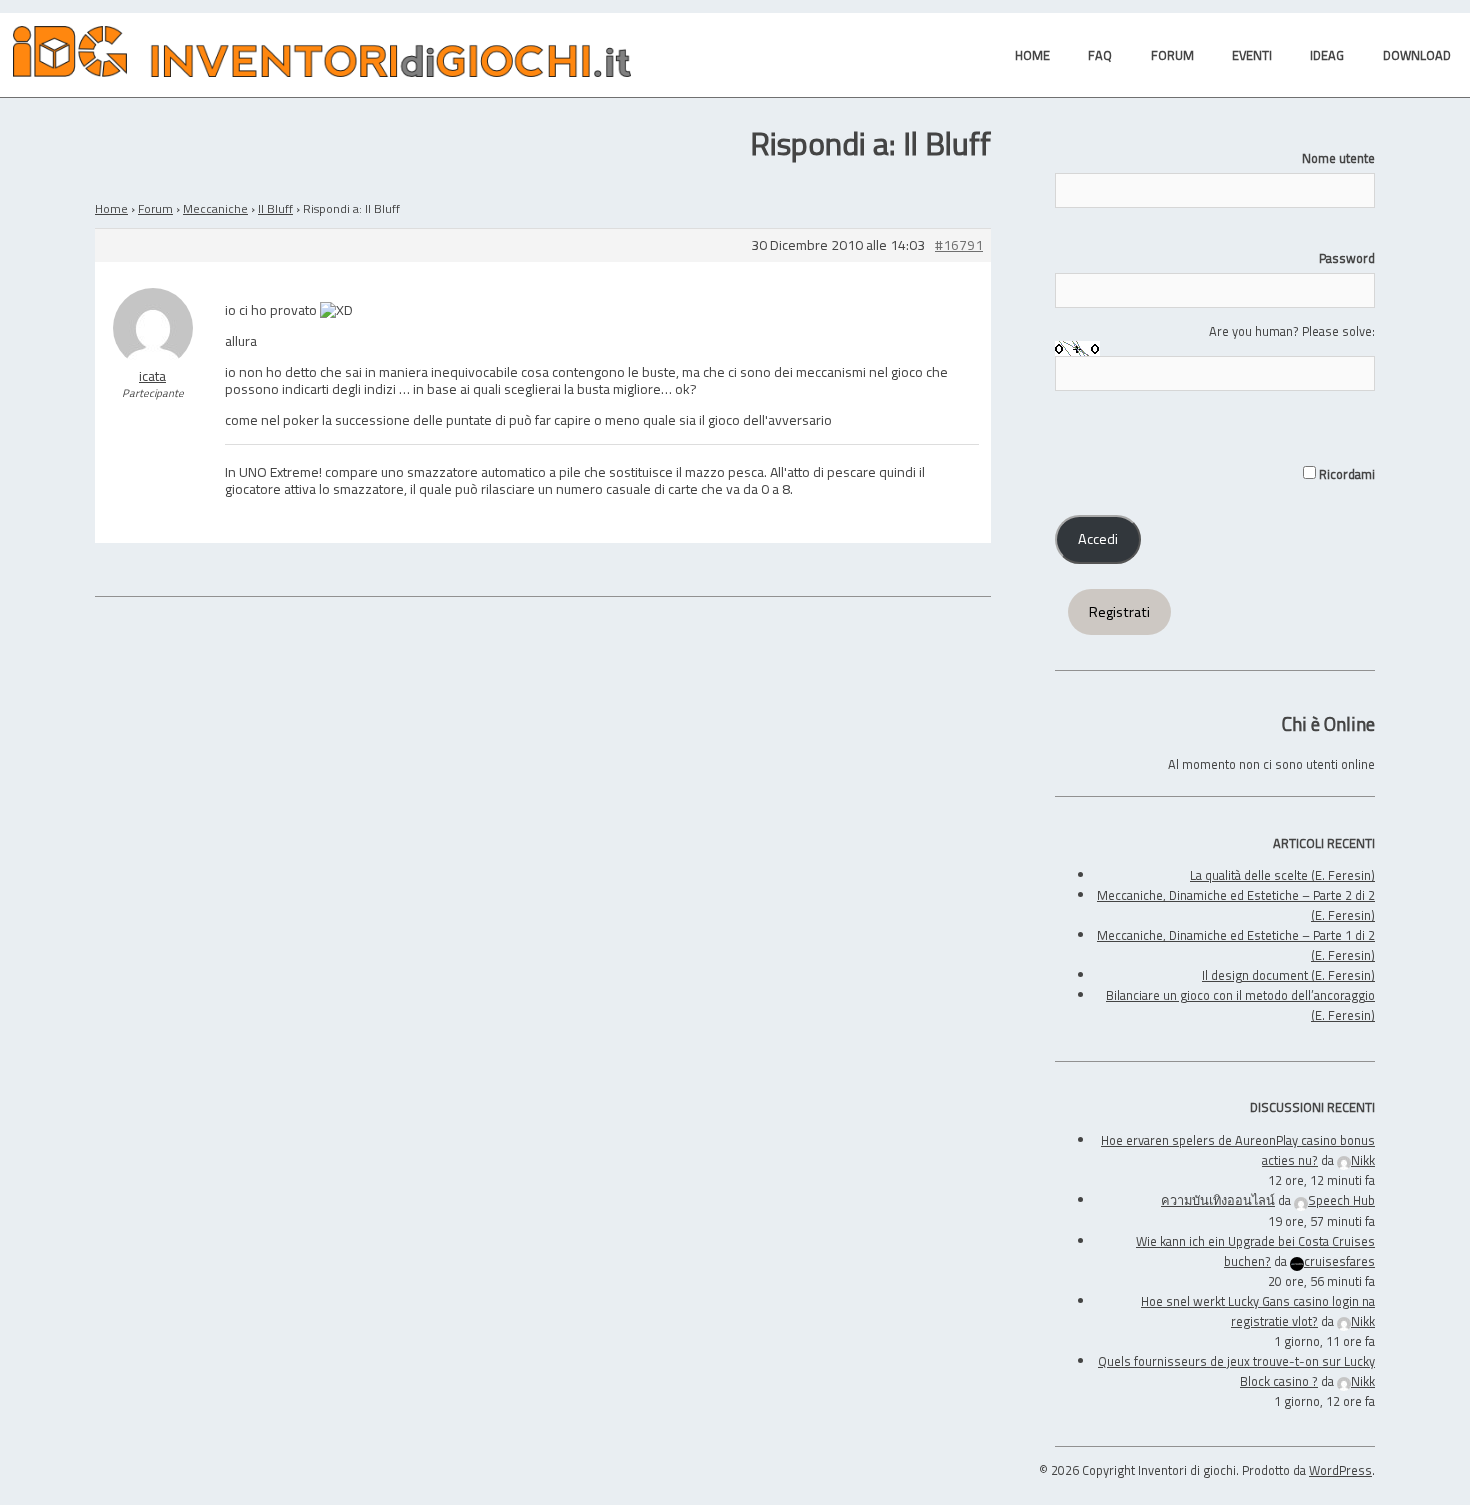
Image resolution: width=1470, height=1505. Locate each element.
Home (111, 208)
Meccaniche (215, 208)
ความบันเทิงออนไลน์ (1218, 1200)
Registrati (1119, 612)
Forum (155, 208)
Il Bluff (275, 208)
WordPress (1340, 1470)
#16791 (959, 245)
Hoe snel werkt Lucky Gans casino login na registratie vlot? (1258, 1311)
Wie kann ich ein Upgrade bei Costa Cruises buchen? (1255, 1251)
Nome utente (1338, 158)
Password (1347, 258)
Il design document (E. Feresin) (1288, 975)
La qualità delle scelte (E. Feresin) (1282, 875)
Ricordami (1345, 474)
